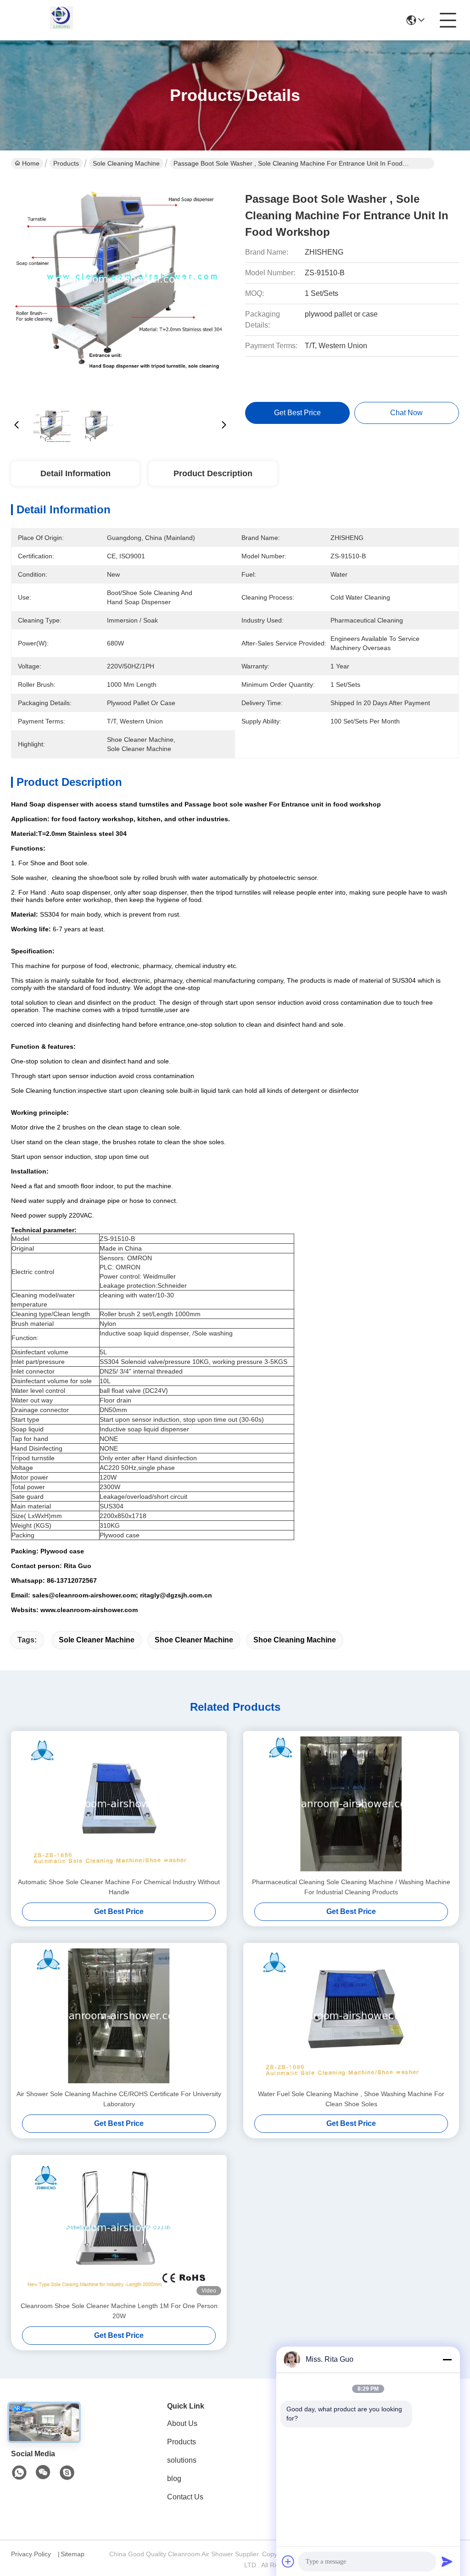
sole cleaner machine (97, 1640)
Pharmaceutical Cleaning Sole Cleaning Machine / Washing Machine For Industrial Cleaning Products (351, 1887)
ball (105, 1391)
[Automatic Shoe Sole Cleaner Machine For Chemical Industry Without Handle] (119, 1804)
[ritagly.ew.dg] (67, 2473)
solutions (182, 2460)
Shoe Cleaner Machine (194, 1640)
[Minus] (447, 2359)
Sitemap (73, 2554)
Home (31, 163)
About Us (182, 2423)
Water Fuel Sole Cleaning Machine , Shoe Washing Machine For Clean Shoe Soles (351, 2099)
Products (66, 163)
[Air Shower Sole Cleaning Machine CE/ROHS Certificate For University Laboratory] (119, 2016)
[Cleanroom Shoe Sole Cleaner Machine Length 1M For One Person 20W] (119, 2228)
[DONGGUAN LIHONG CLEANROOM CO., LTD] (62, 20)
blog (174, 2479)
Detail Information (76, 473)
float (118, 1391)
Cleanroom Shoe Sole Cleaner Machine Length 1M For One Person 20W (119, 2311)
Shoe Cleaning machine (295, 1640)
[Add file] (288, 2561)
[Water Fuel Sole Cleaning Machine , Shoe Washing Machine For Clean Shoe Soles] (351, 2016)
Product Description (213, 473)
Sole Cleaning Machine (126, 163)
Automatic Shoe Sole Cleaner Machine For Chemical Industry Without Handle (119, 1887)
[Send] (447, 2561)
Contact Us (185, 2497)
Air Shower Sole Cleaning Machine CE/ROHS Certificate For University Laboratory (119, 2099)
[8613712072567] (19, 2473)
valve (133, 1391)
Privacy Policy (31, 2554)
